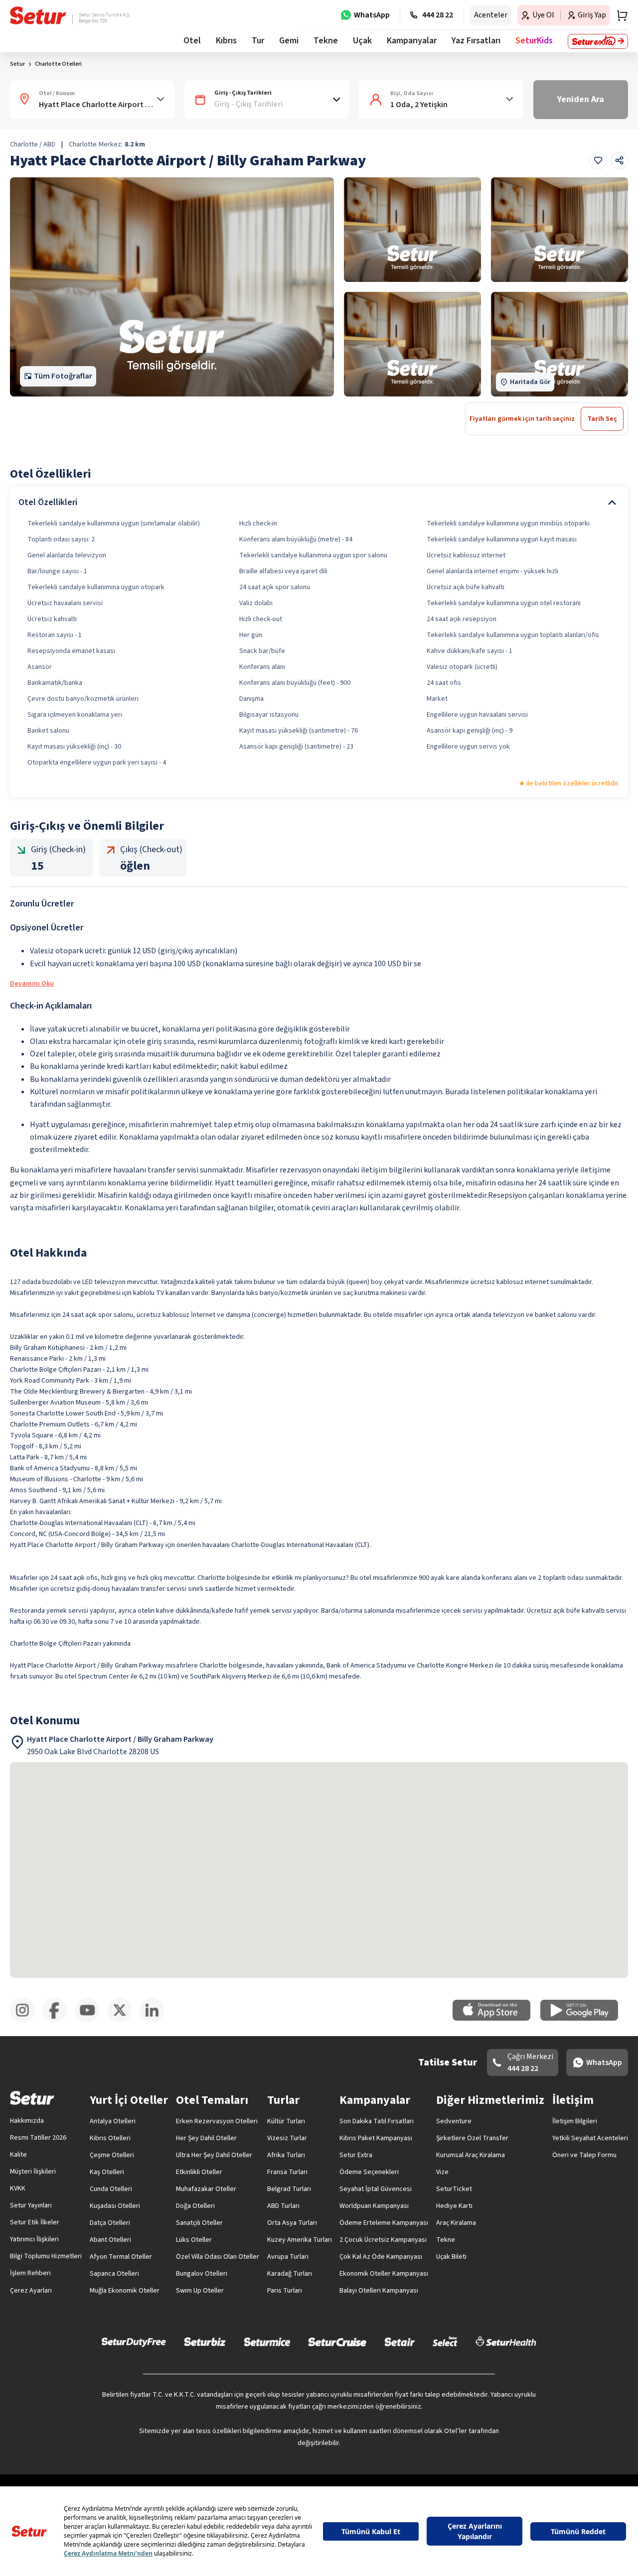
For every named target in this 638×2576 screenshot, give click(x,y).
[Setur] (38, 15)
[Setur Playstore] (584, 2019)
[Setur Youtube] (91, 2021)
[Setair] (399, 2341)
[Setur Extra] (598, 41)
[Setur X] (123, 2021)
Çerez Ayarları (31, 2291)
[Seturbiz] (205, 2341)
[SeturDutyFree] (134, 2342)
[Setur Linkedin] (156, 2021)
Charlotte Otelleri (58, 64)
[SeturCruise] (337, 2341)
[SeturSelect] (445, 2341)
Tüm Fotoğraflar (63, 376)
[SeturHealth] (506, 2341)
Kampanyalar (412, 41)
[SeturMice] (267, 2341)
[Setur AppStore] (496, 2019)
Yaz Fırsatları (476, 41)
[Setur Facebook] (59, 2021)
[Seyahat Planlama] (619, 15)
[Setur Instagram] (26, 2021)
